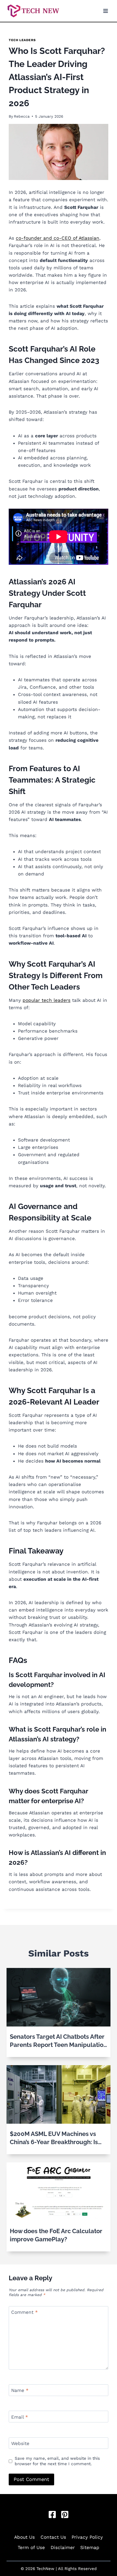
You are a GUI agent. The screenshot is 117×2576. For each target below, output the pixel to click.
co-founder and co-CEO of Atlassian (58, 238)
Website (20, 2443)
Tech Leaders (22, 40)
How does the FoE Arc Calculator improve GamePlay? (56, 2235)
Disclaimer (63, 2547)
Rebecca (22, 116)
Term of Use (31, 2547)
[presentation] (59, 1997)
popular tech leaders (47, 1000)
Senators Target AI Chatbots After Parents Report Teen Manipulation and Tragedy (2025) (58, 2041)
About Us (24, 2537)
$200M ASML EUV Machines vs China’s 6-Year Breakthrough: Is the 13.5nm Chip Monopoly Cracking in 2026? (54, 2138)
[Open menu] (105, 11)
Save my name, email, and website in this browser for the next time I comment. (57, 2461)
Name (20, 2390)
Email (20, 2417)
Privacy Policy (87, 2537)
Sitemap (90, 2547)
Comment (24, 2312)
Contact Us (53, 2537)
